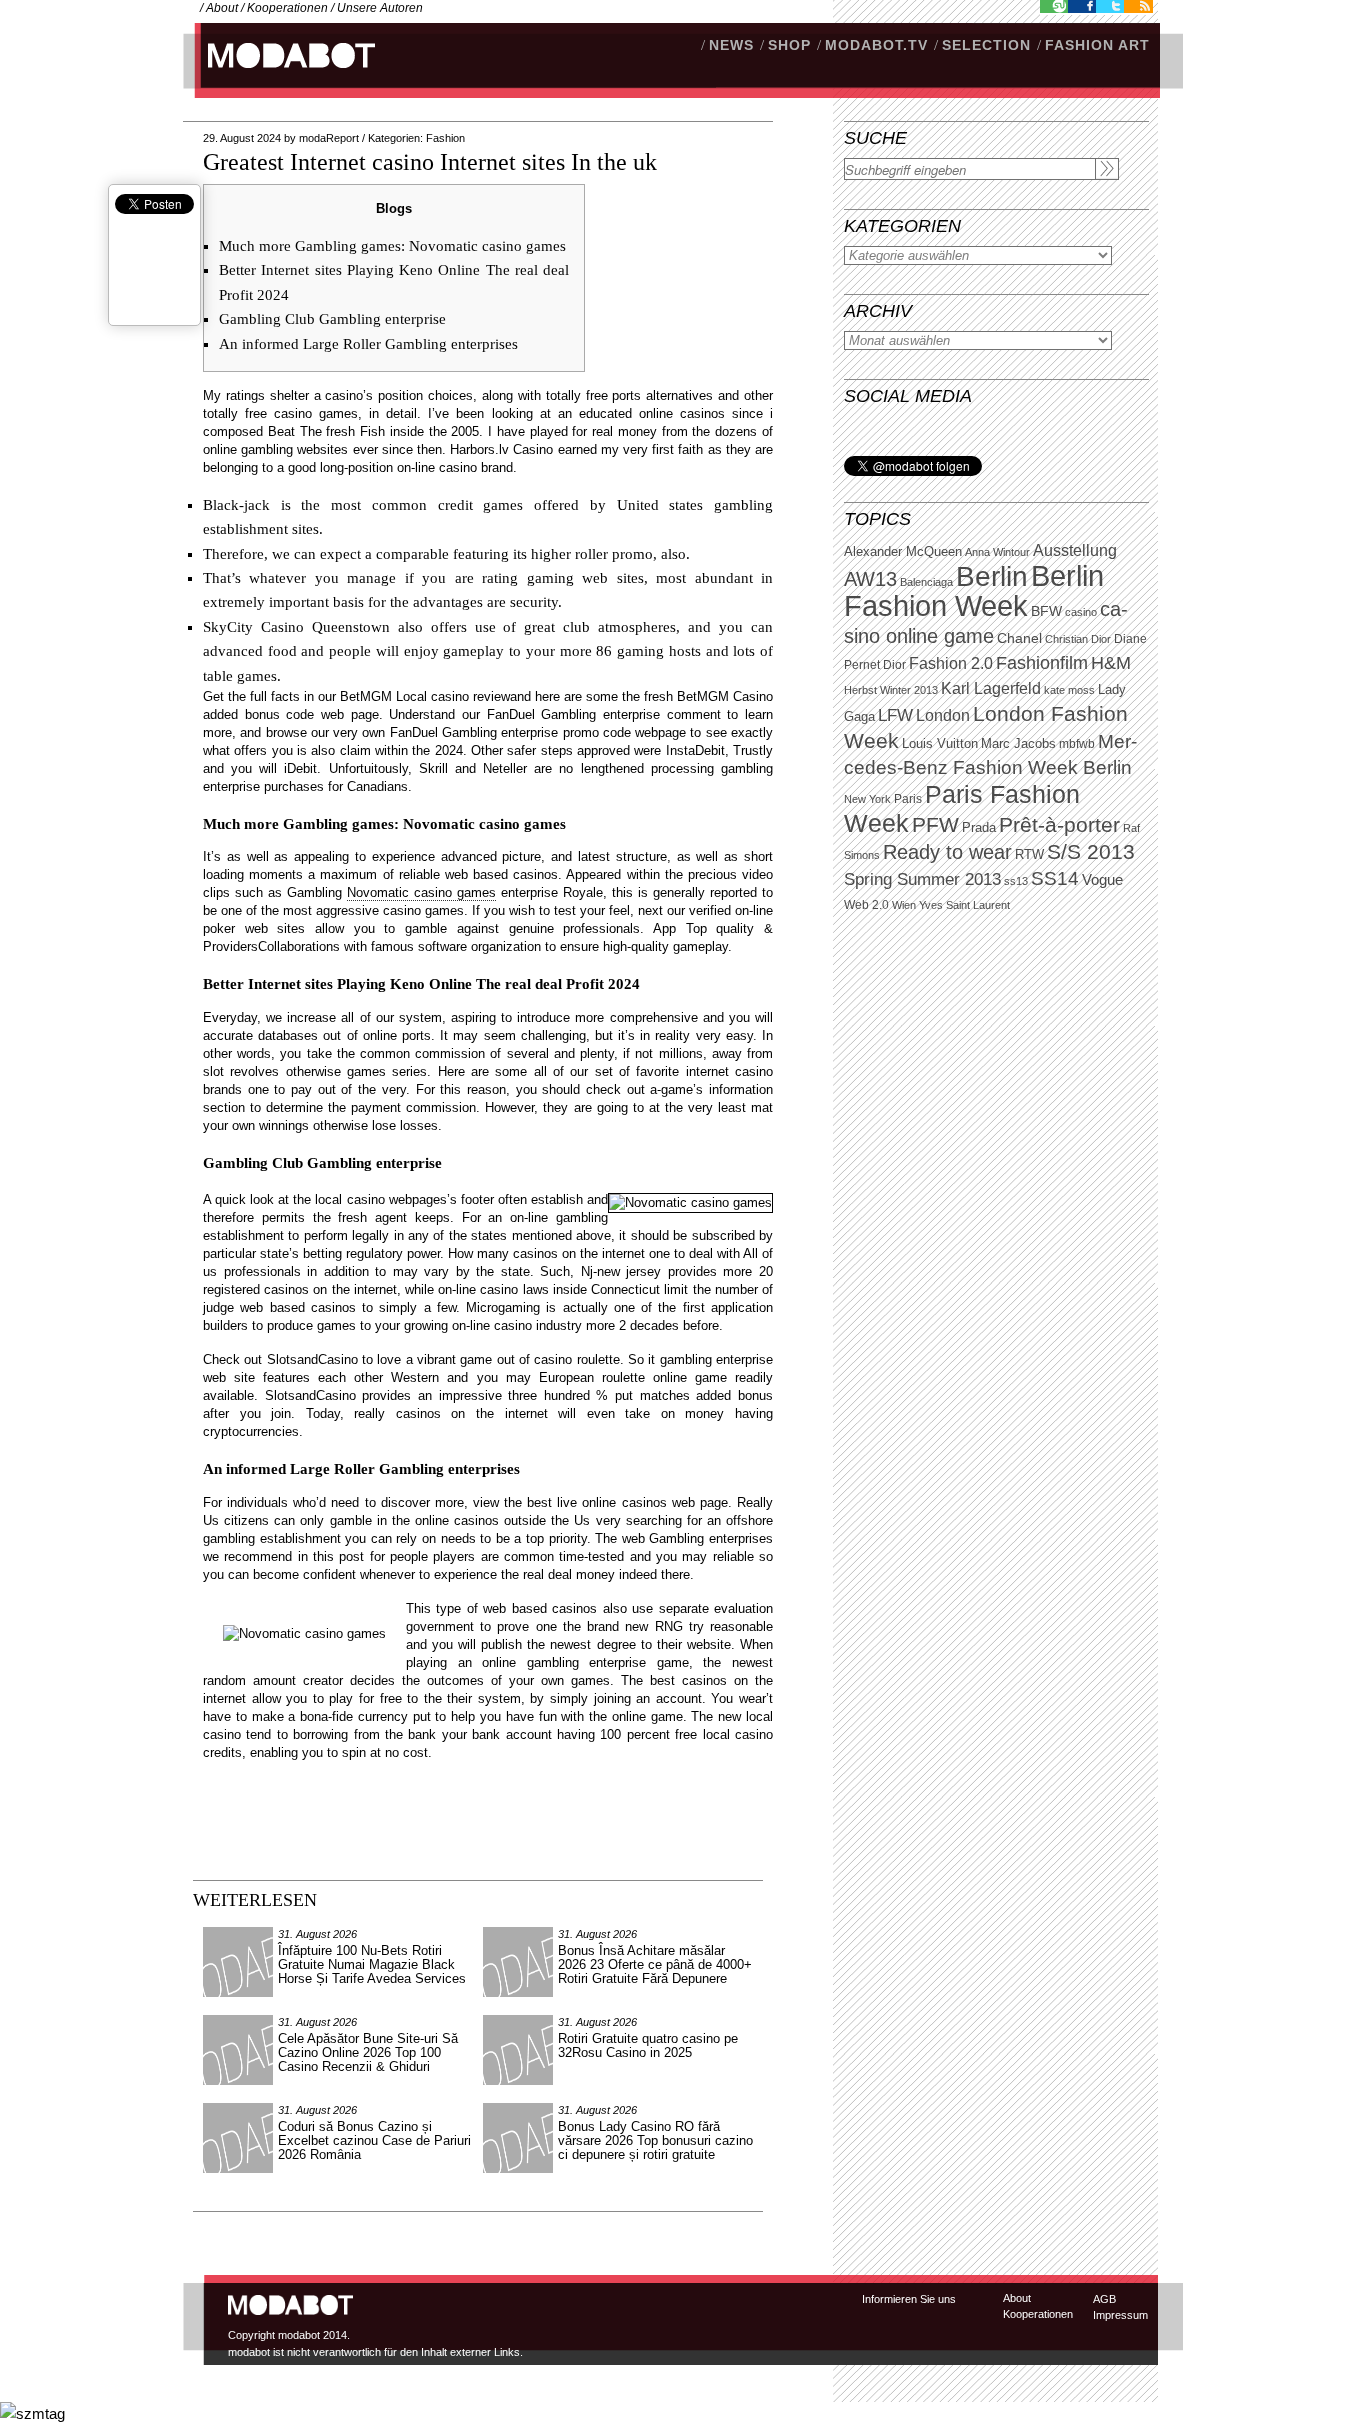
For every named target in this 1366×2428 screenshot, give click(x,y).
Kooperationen (287, 8)
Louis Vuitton (940, 744)
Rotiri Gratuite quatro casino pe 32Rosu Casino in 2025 (648, 2045)
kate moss (1069, 690)
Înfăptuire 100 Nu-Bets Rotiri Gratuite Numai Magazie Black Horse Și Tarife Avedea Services (372, 1964)
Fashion (445, 138)
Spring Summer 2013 (922, 879)
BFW (1046, 611)
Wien (904, 905)
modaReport (329, 138)
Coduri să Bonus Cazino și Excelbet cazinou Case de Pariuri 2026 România (374, 2140)
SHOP (789, 45)
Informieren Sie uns (909, 2299)
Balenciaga (926, 582)
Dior (894, 665)
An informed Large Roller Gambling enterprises (368, 344)
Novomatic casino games (421, 892)
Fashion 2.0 (951, 663)
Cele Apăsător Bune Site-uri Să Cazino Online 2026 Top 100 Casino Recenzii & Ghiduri (368, 2052)
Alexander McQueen (903, 552)
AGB (1104, 2299)
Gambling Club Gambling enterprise (332, 319)
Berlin (992, 576)
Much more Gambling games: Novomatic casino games (392, 246)
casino (1081, 612)
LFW (895, 715)
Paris (908, 799)
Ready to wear (947, 851)
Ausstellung (1075, 550)
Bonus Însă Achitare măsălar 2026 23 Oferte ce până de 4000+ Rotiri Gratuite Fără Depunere (655, 1964)
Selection (986, 45)
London (943, 715)
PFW (935, 824)
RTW (1029, 854)
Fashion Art (1097, 45)
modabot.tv (876, 45)
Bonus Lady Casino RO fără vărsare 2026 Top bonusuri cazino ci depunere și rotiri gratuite (655, 2140)
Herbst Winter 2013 (891, 690)
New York (867, 799)
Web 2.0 (866, 905)
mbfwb (1077, 744)
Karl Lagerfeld (991, 688)
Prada (979, 828)
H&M (1111, 662)
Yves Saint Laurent (964, 905)
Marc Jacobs (1018, 743)
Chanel (1019, 638)
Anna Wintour (997, 552)
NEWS (731, 45)
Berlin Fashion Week (974, 590)
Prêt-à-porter (1059, 824)
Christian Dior (1078, 639)
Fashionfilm (1042, 663)
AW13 (870, 579)
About (222, 8)
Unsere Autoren (380, 8)
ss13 (1016, 881)
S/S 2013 (1091, 852)
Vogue (1102, 880)
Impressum (1120, 2315)
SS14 (1055, 878)
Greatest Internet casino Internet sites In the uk (430, 162)
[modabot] (280, 75)
